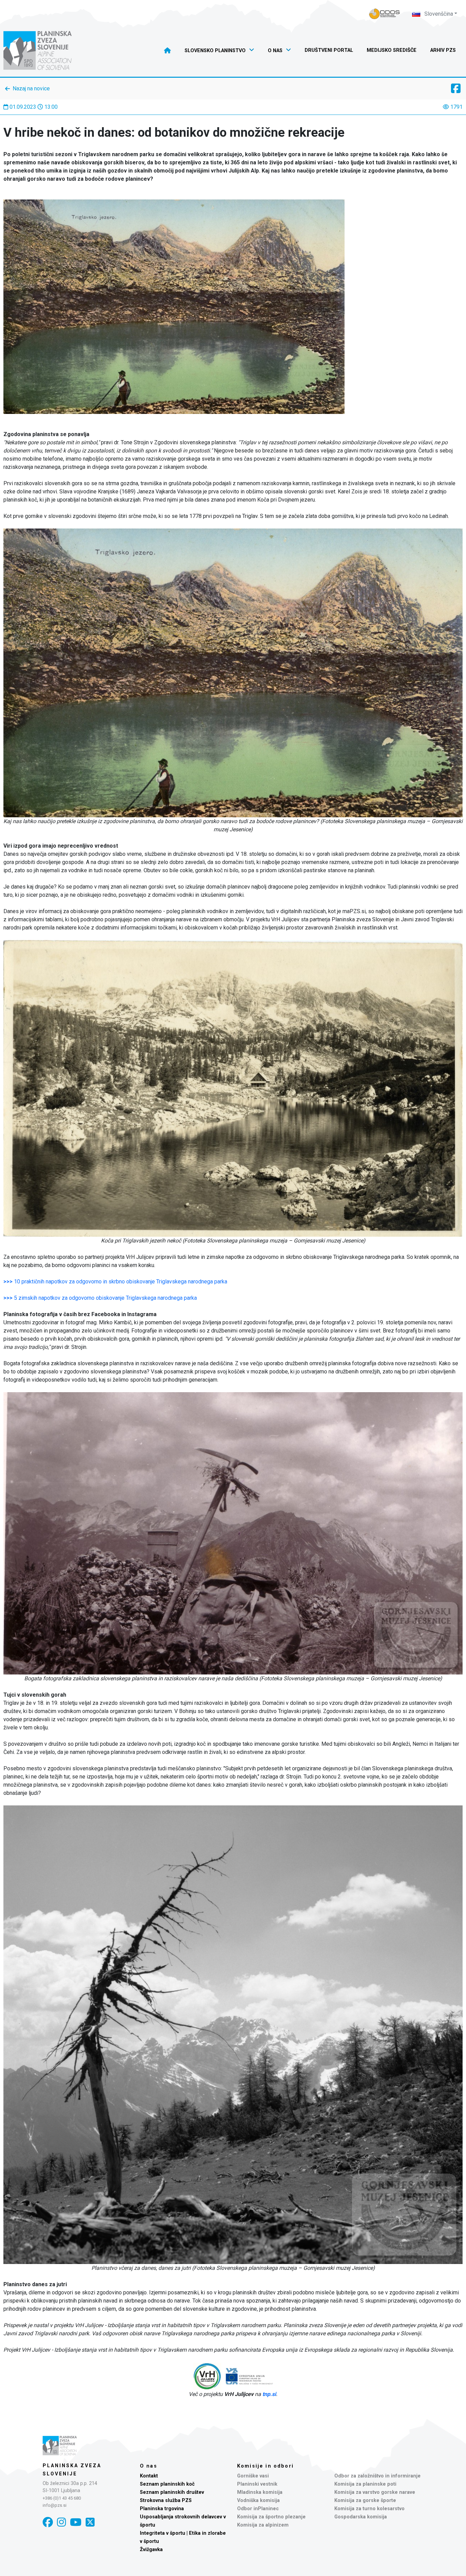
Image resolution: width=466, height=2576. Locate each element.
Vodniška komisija (258, 2500)
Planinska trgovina (162, 2509)
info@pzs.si (55, 2505)
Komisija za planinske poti (365, 2484)
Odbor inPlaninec (258, 2509)
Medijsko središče (392, 50)
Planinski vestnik (257, 2484)
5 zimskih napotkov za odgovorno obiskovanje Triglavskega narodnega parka (100, 1298)
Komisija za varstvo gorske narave (375, 2492)
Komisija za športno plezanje (271, 2517)
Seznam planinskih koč (167, 2484)
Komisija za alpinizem (263, 2525)
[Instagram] (61, 2522)
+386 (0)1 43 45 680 (62, 2498)
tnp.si (269, 2394)
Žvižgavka (151, 2550)
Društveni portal (329, 50)
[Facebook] (48, 2522)
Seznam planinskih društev (172, 2492)
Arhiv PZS (443, 50)
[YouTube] (76, 2522)
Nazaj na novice (31, 88)
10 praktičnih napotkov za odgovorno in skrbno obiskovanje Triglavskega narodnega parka (115, 1282)
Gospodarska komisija (361, 2517)
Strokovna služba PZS (166, 2500)
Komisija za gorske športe (365, 2500)
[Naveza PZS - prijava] (384, 14)
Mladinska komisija (260, 2492)
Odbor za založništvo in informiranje (377, 2476)
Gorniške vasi (253, 2476)
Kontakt (149, 2476)
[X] (90, 2522)
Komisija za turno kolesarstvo (369, 2509)
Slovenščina (438, 14)
